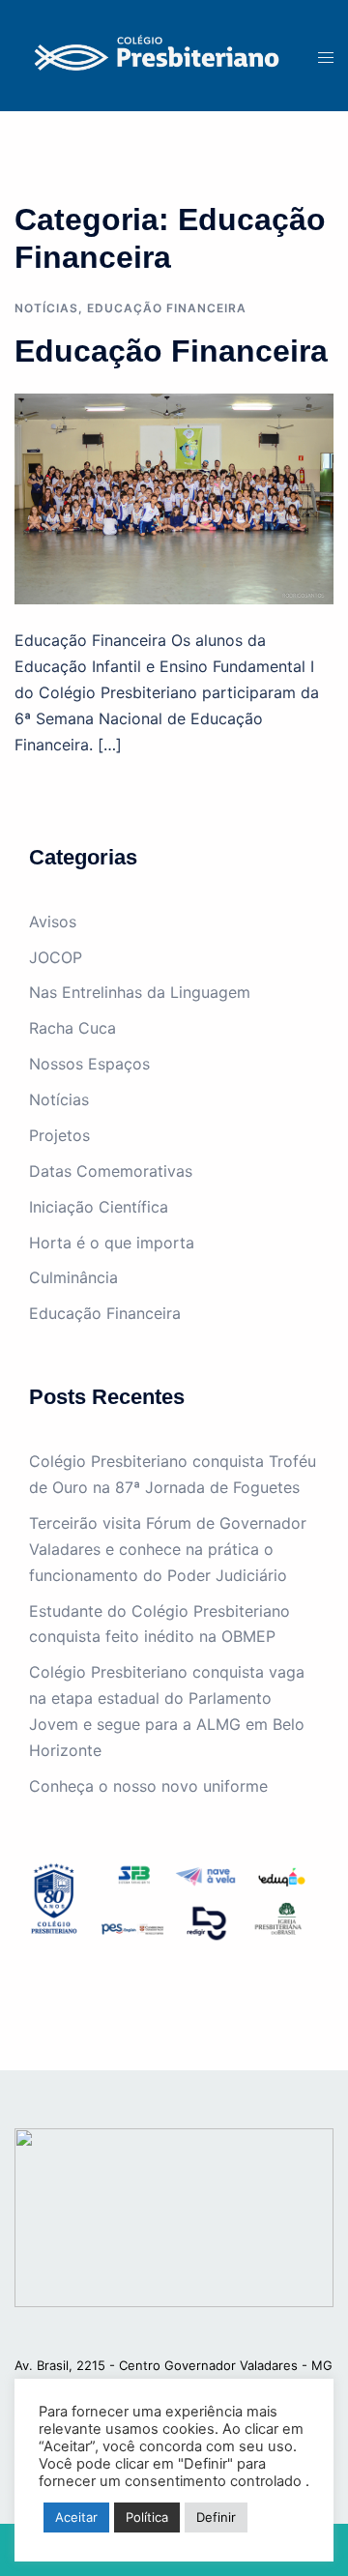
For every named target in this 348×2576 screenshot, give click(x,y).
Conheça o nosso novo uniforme (148, 1786)
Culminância (73, 1277)
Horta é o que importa (112, 1243)
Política (147, 2517)
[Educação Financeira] (174, 497)
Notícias (46, 308)
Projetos (59, 1135)
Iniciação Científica (99, 1207)
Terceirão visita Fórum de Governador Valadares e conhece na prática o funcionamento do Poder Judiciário (168, 1549)
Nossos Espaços (89, 1064)
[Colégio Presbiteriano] (152, 54)
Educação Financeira (167, 308)
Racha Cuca (72, 1028)
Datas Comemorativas (111, 1171)
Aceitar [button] (76, 2517)
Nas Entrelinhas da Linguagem (140, 992)
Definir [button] (216, 2517)
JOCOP (56, 957)
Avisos (53, 922)
